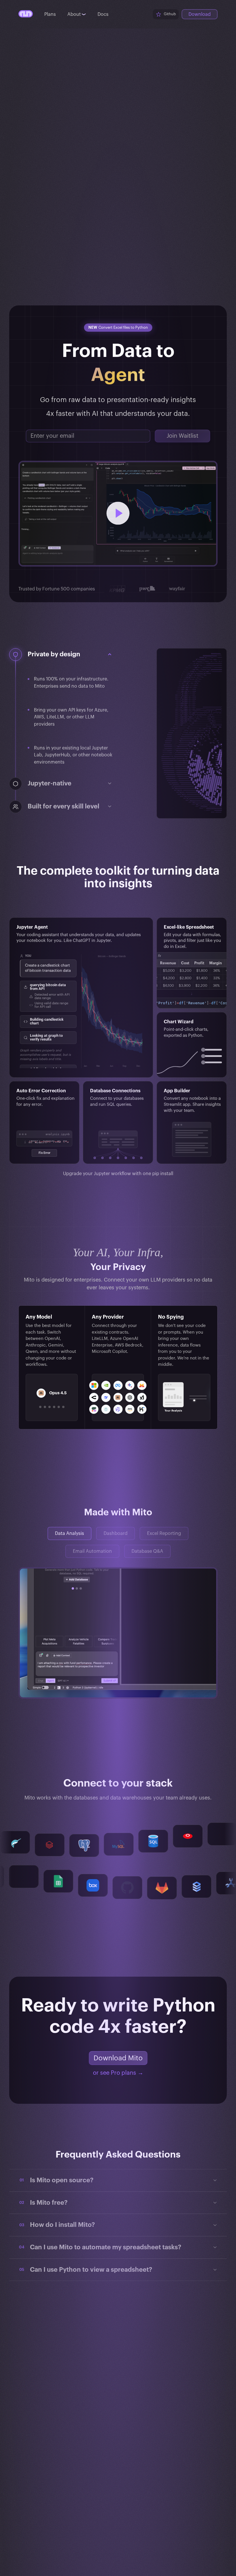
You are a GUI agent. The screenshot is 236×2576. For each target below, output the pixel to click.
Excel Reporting (164, 1533)
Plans (50, 14)
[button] (70, 654)
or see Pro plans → (118, 2073)
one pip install (158, 1174)
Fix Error (44, 1153)
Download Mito (118, 2058)
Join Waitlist (182, 436)
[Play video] (118, 514)
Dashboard (116, 1533)
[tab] (40, 1407)
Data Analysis (70, 1533)
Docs (103, 14)
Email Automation (92, 1551)
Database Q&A (147, 1551)
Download (200, 14)
